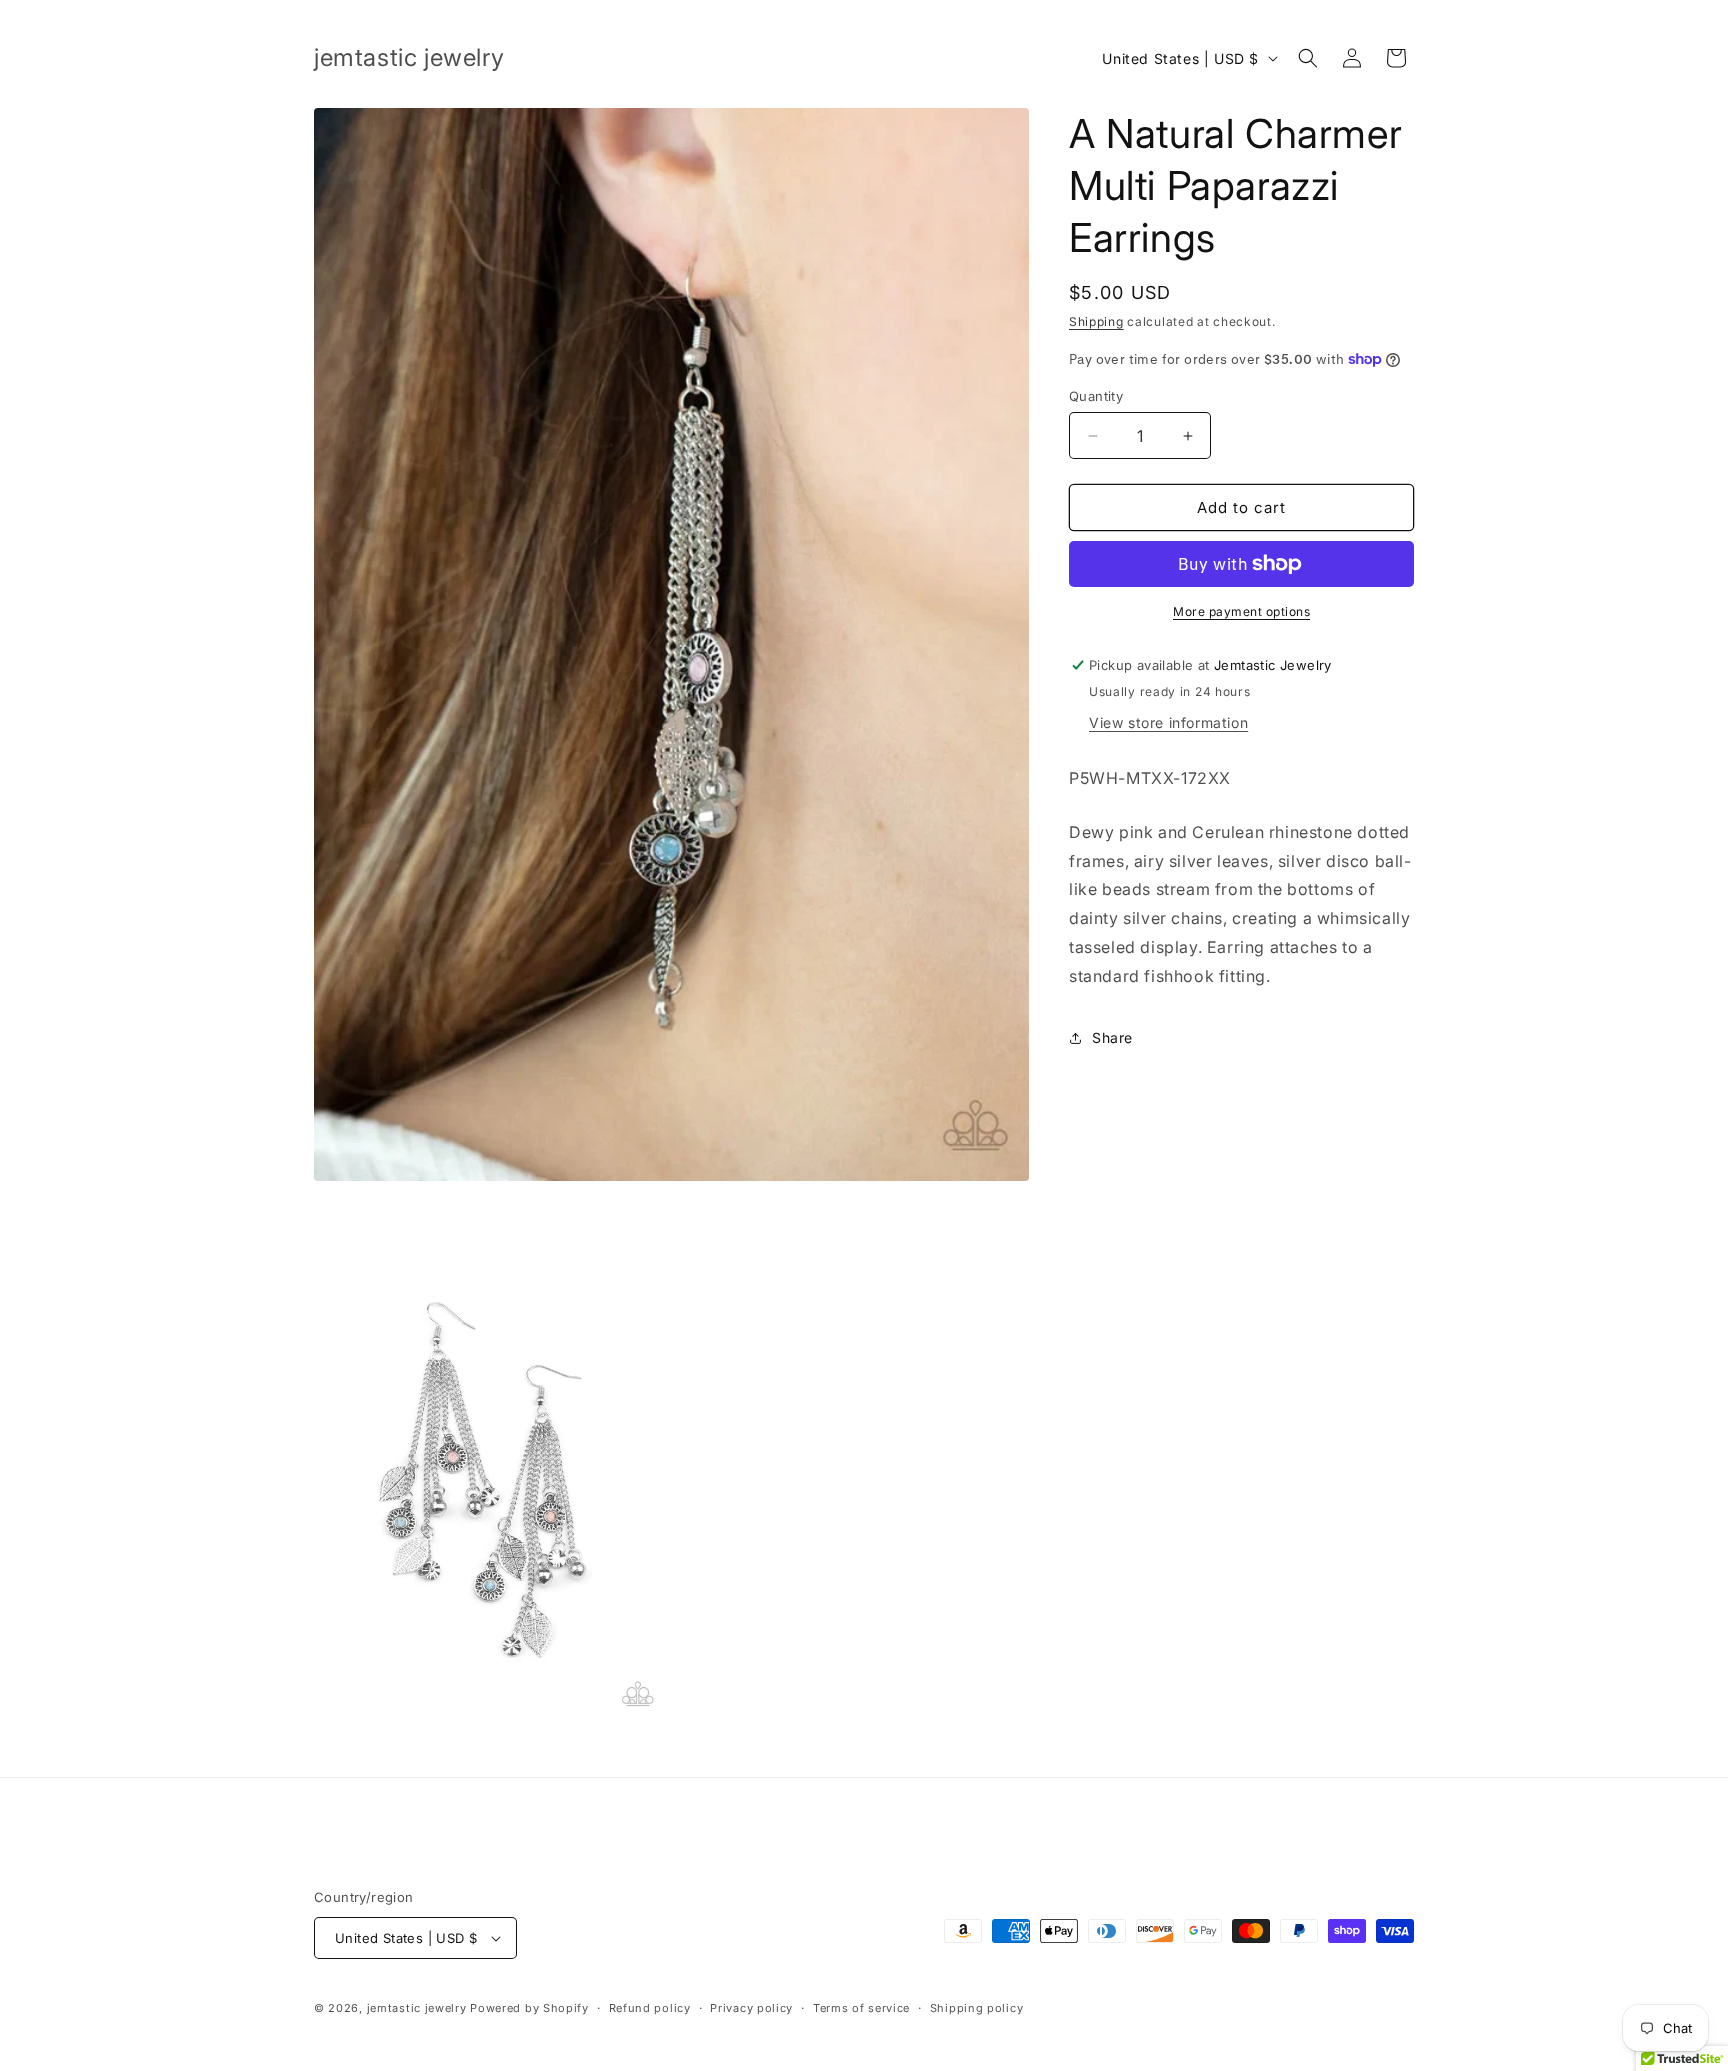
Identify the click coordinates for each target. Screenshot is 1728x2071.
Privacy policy (751, 2008)
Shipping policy (977, 2008)
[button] (1308, 58)
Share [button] (1112, 1037)
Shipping (1096, 321)
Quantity (1096, 396)
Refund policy (650, 2008)
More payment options (1241, 611)
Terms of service (861, 2008)
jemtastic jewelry (417, 2008)
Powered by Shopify (529, 2008)
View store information (1168, 722)
